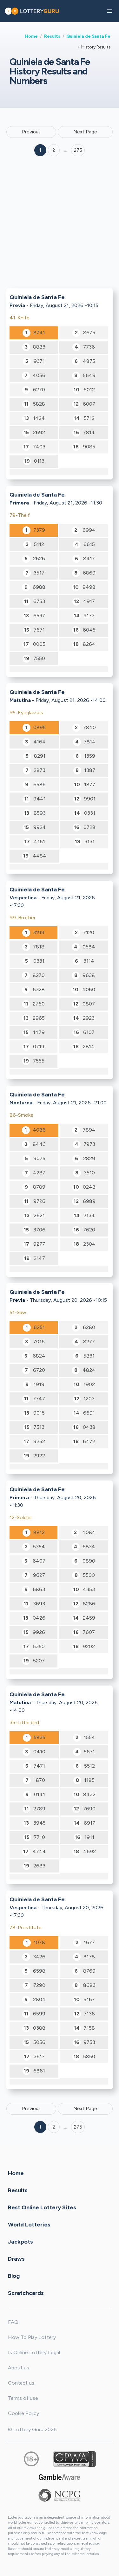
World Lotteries (29, 2224)
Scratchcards (26, 2293)
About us (19, 2368)
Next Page (85, 132)
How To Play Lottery (32, 2337)
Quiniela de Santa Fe (88, 36)
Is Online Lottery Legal (34, 2352)
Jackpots (20, 2241)
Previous (31, 132)
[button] (109, 11)
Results (52, 36)
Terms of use (23, 2398)
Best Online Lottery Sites (42, 2207)
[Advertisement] (60, 224)
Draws (16, 2258)
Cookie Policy (23, 2413)
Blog (14, 2276)
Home (31, 36)
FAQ (13, 2322)
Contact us (21, 2383)
